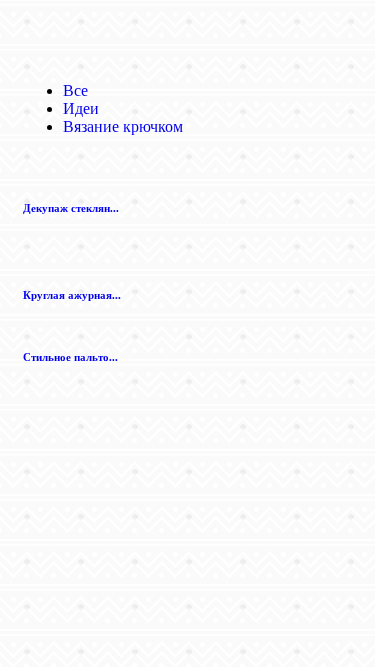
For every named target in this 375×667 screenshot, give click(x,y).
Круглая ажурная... (72, 295)
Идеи (81, 108)
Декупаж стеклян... (71, 208)
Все (75, 90)
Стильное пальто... (70, 357)
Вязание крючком (123, 126)
